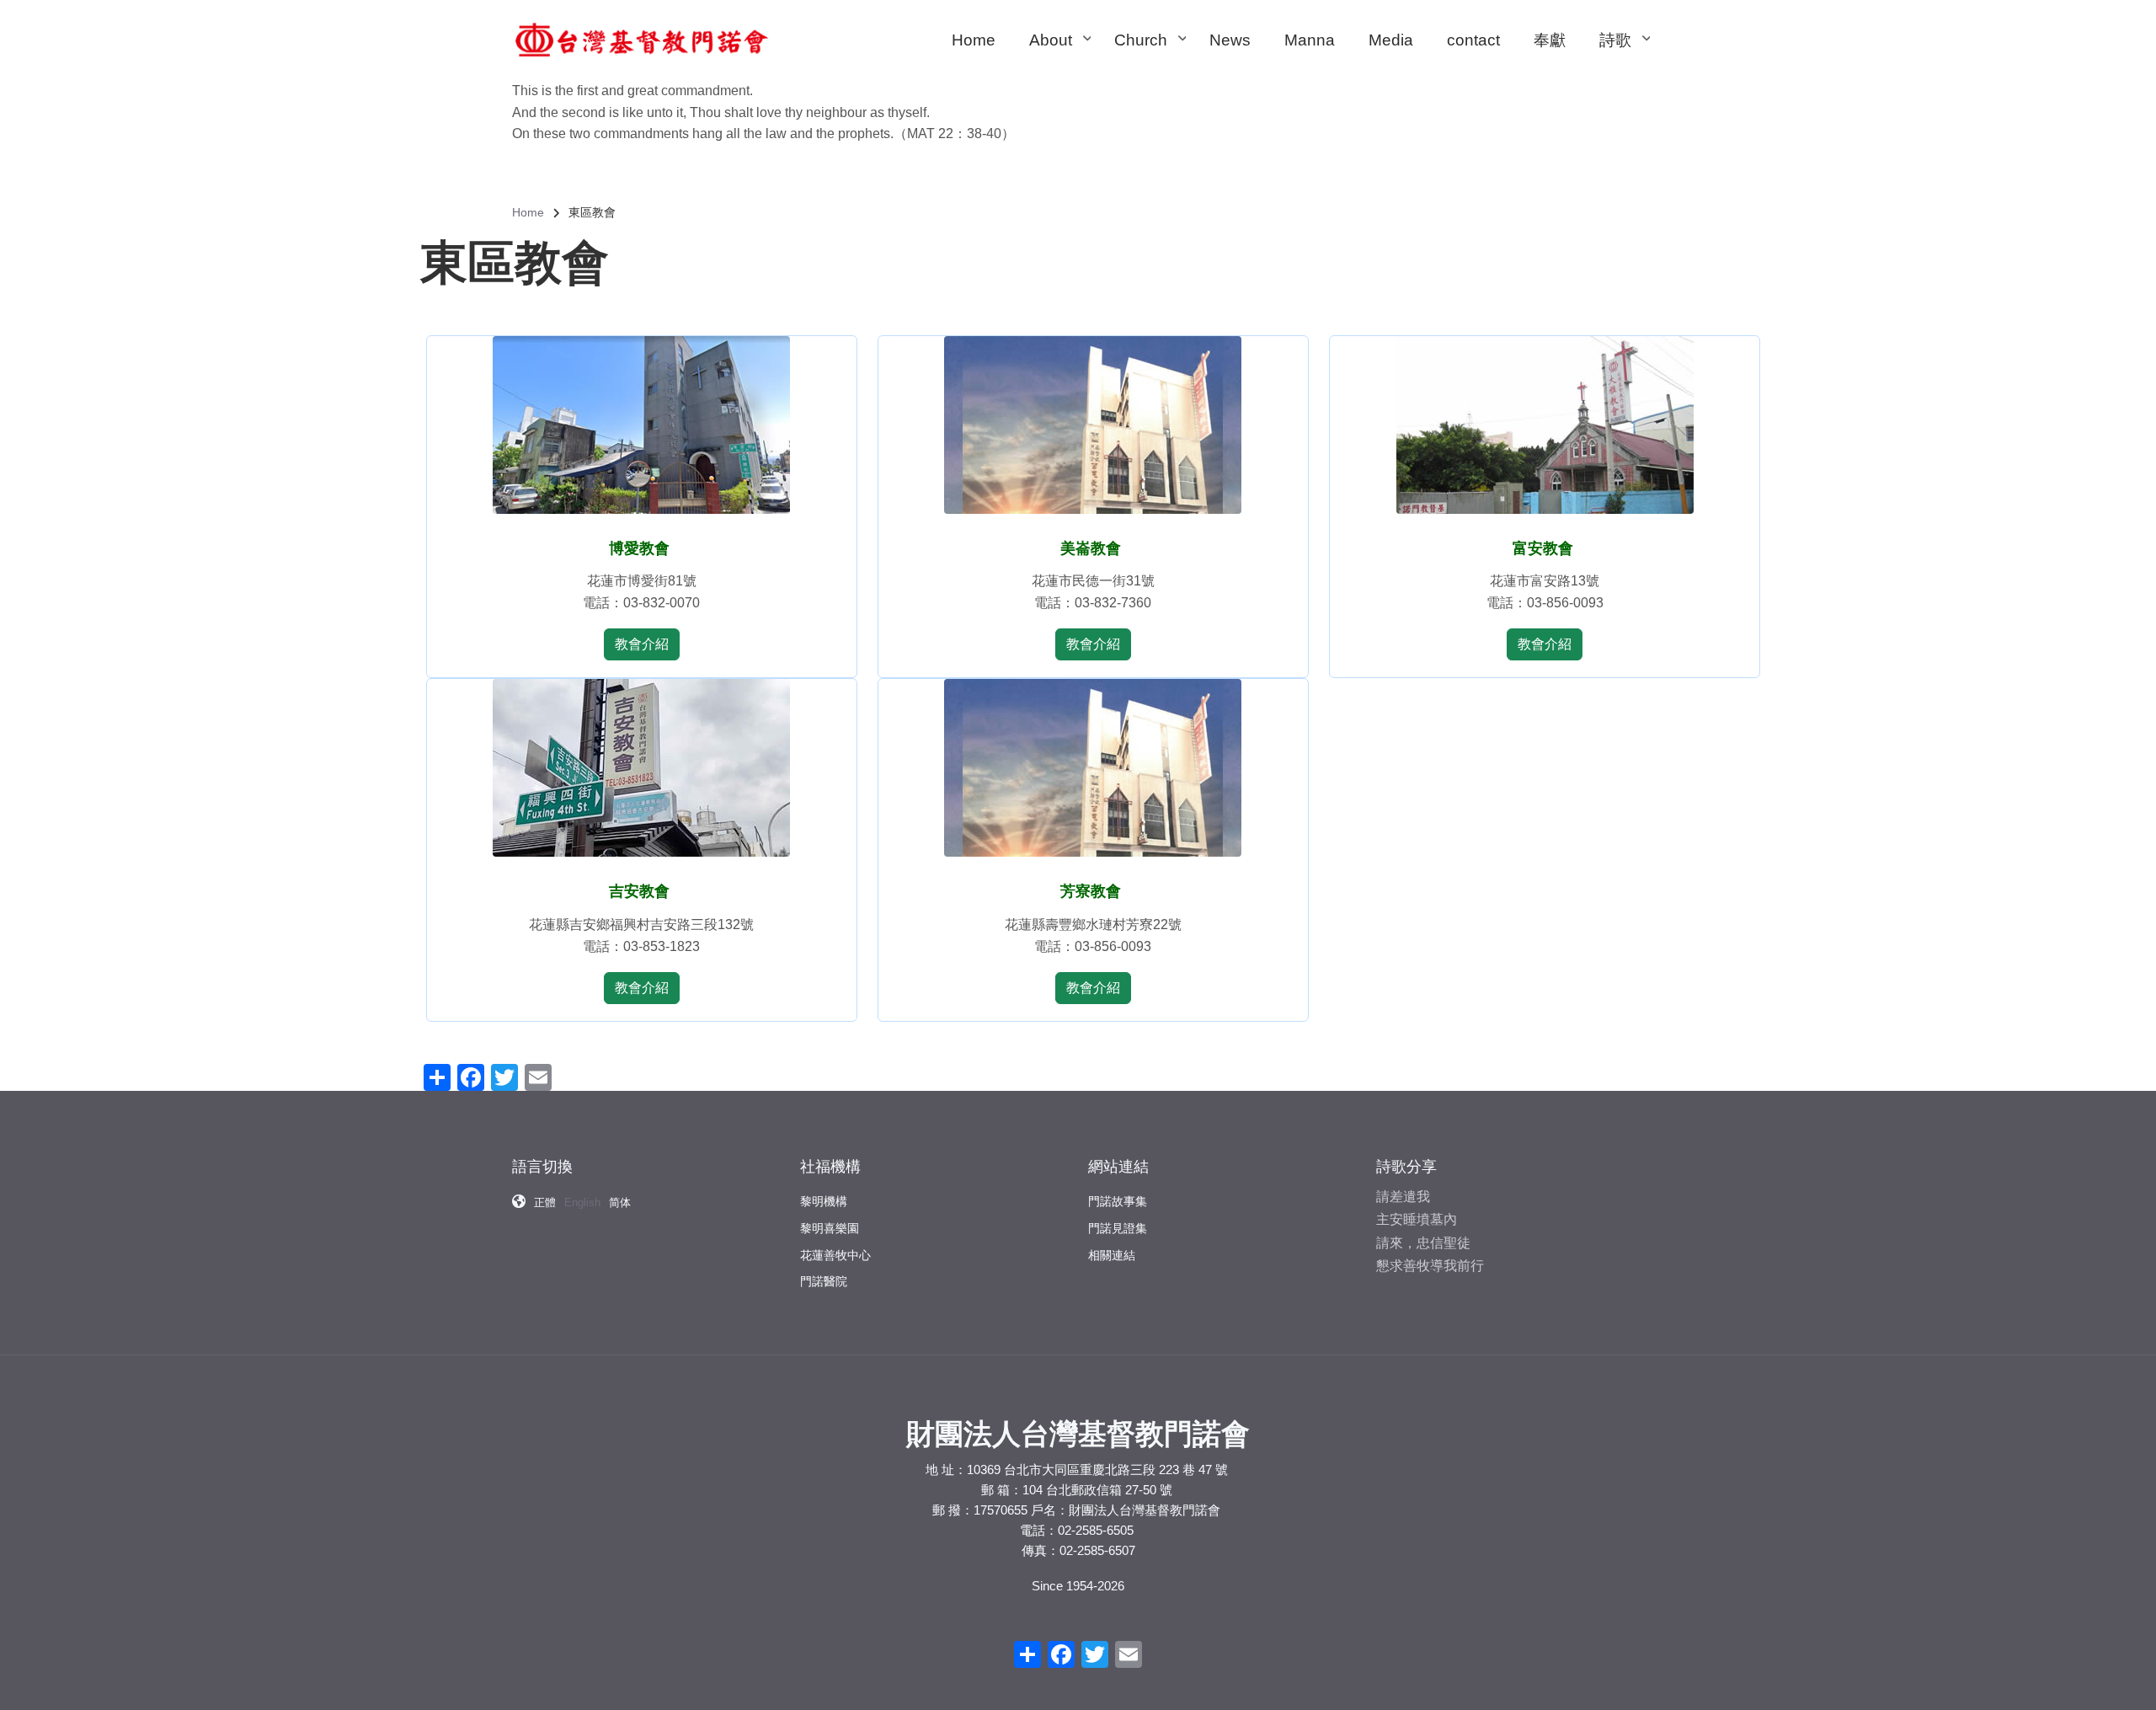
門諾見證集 (1118, 1228)
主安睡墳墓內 (1417, 1219)
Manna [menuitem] (1310, 40)
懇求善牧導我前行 (1430, 1266)
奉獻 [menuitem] (1550, 40)
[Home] (642, 39)
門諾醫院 (824, 1281)
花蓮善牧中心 (835, 1255)
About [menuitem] (1059, 56)
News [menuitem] (1230, 40)
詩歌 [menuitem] (1624, 56)
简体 (620, 1202)
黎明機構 (824, 1201)
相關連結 (1112, 1255)
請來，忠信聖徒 (1423, 1243)
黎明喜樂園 (830, 1228)
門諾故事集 (1118, 1201)
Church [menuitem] (1149, 56)
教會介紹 (642, 644)
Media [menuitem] (1391, 40)
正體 (545, 1202)
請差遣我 (1403, 1197)
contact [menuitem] (1473, 40)
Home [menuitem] (974, 40)
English (582, 1202)
